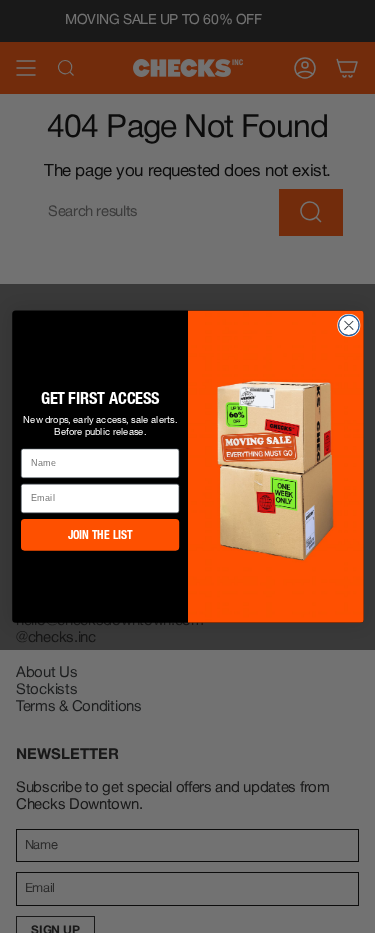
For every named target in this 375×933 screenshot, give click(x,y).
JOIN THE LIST (99, 535)
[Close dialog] (348, 325)
